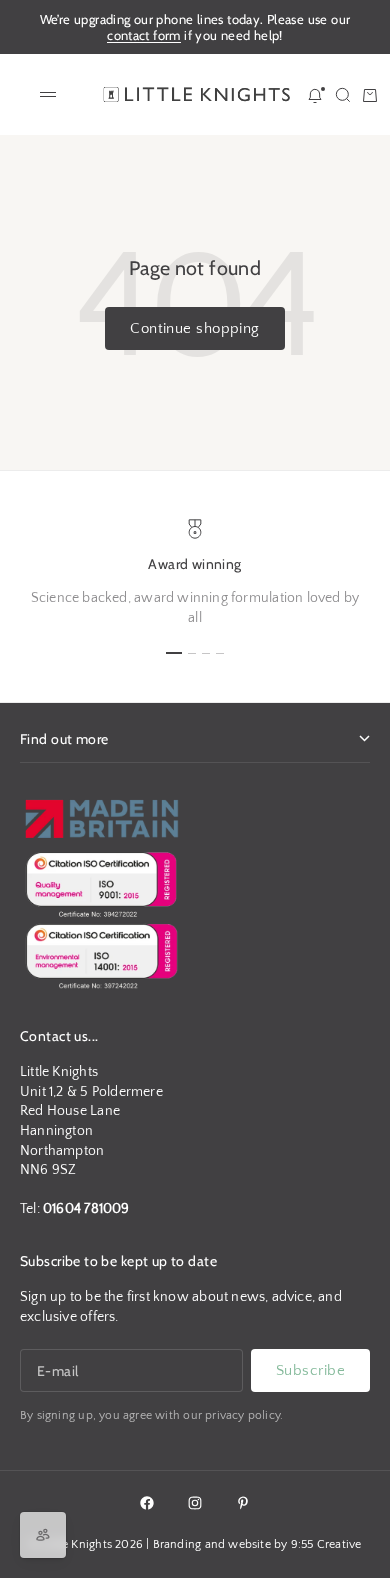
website (249, 1544)
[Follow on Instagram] (195, 1503)
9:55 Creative (326, 1544)
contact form (144, 35)
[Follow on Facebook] (147, 1503)
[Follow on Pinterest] (243, 1503)
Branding (177, 1544)
